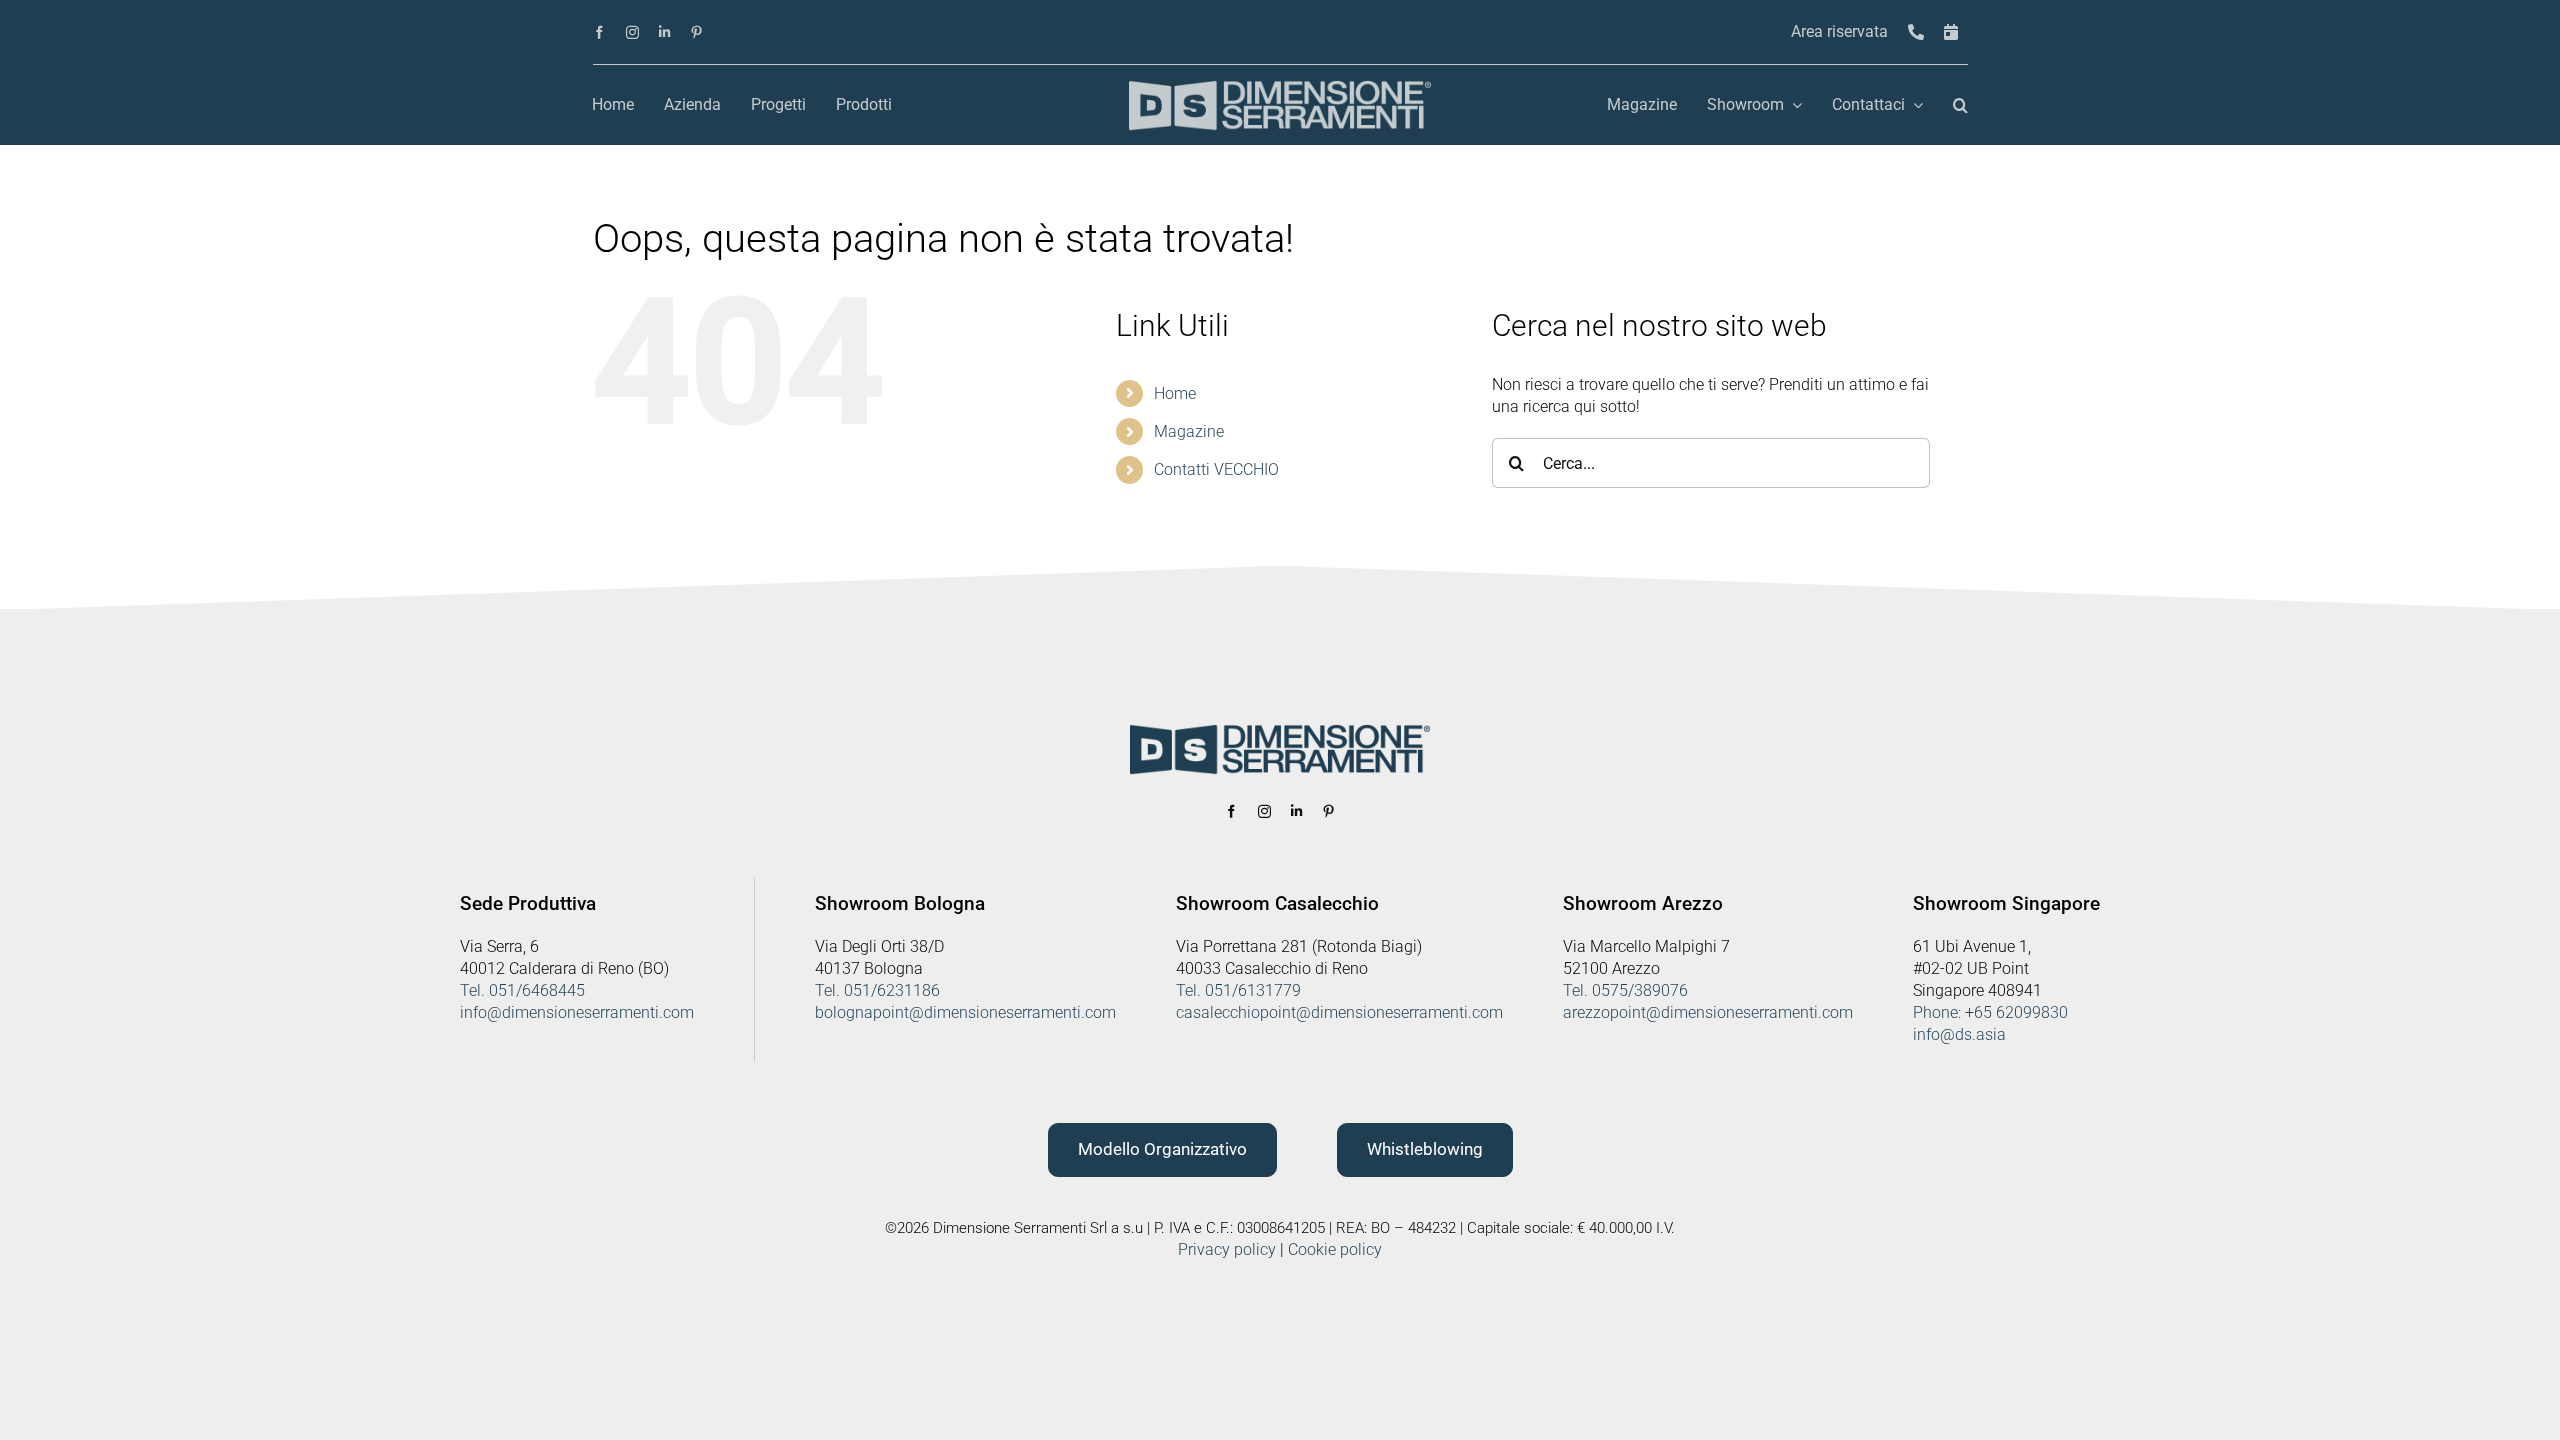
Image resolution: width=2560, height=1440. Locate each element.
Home (1175, 393)
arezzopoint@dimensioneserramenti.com (1708, 1012)
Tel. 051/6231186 (877, 990)
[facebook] (599, 32)
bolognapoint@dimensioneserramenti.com (965, 1012)
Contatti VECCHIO (1216, 469)
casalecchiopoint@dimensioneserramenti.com (1339, 1012)
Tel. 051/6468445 (522, 990)
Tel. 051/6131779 (1238, 990)
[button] (1960, 105)
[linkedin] (664, 32)
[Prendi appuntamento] (1951, 32)
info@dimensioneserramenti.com (577, 1012)
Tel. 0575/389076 (1625, 990)
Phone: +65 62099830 (1990, 1012)
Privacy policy (1227, 1249)
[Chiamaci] (1916, 32)
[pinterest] (696, 32)
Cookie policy (1335, 1249)
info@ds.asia (1959, 1034)
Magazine (1189, 431)
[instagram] (632, 32)
